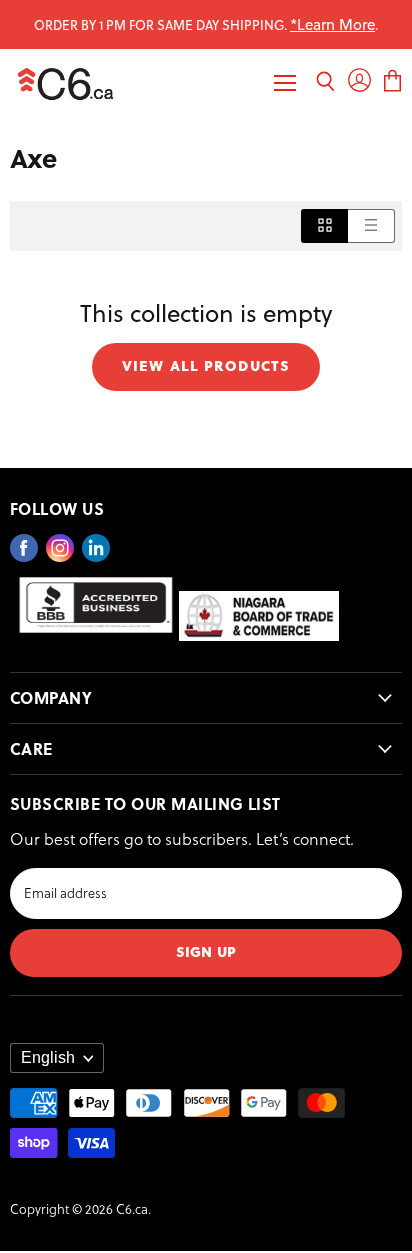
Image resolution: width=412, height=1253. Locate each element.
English (48, 1057)
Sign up (206, 950)
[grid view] (324, 225)
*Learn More (332, 24)
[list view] (371, 225)
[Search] (325, 83)
